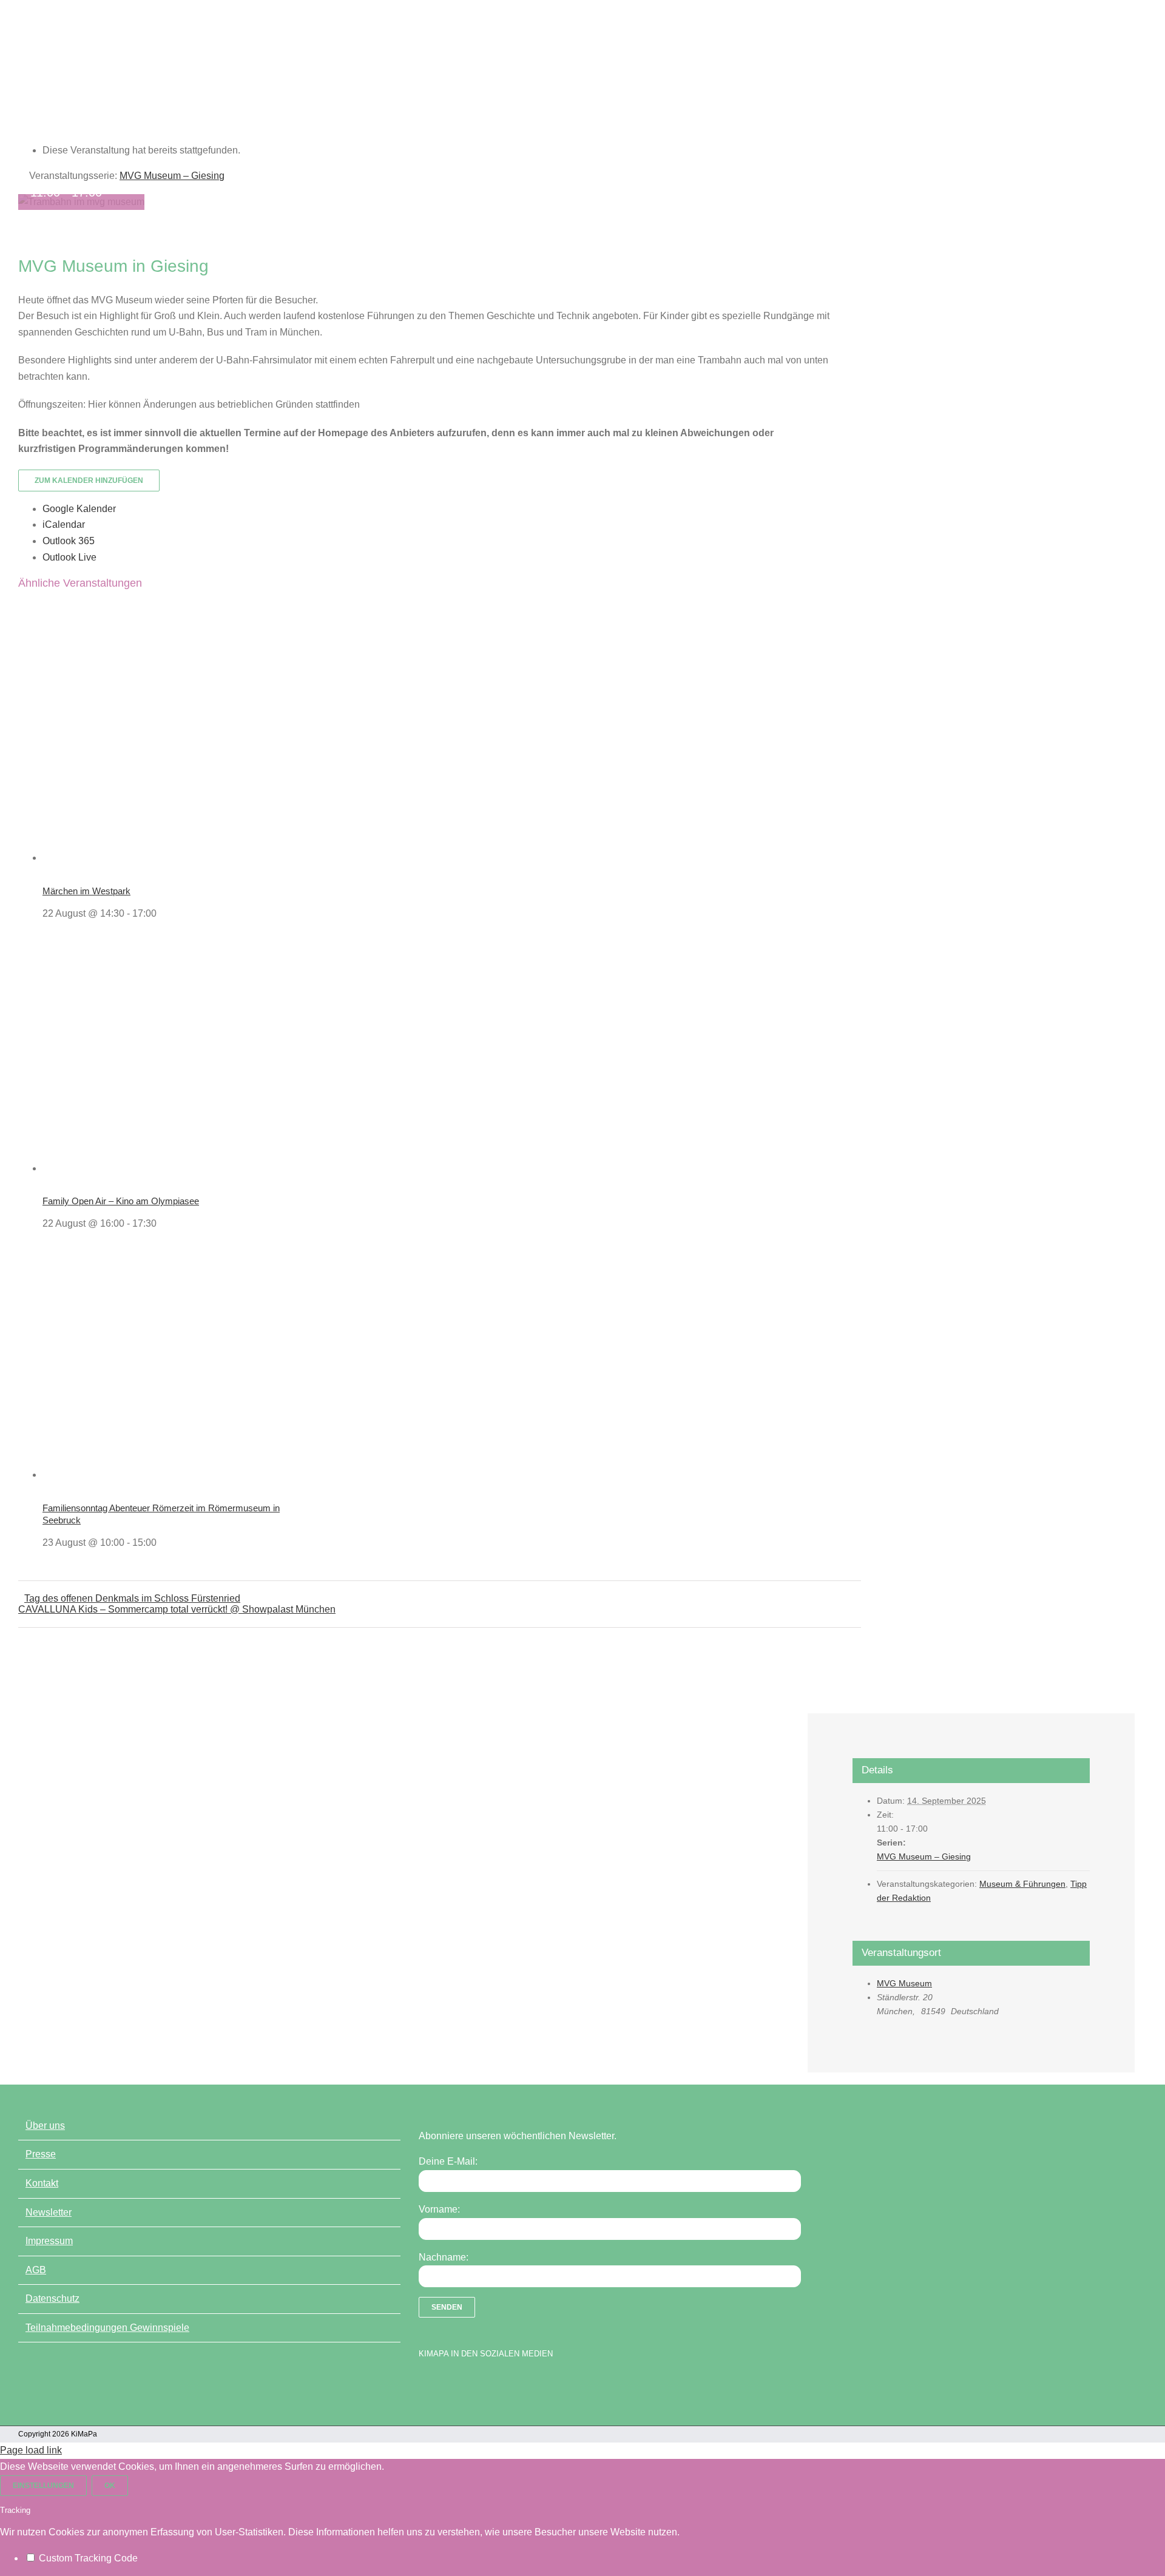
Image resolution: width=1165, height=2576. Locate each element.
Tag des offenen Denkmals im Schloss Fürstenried (132, 1598)
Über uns (45, 2126)
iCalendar (64, 524)
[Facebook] (425, 2385)
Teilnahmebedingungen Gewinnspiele (107, 2328)
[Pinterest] (488, 2385)
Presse (41, 2154)
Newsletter (49, 2212)
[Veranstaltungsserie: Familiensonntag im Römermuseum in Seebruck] (163, 1543)
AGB (36, 2270)
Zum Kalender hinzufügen (89, 480)
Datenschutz (52, 2298)
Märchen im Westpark (86, 891)
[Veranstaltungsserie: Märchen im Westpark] (163, 913)
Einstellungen (43, 2486)
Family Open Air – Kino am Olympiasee (121, 1201)
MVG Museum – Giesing (924, 1856)
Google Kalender (79, 509)
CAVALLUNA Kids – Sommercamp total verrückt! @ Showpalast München (177, 1609)
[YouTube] (446, 2385)
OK (110, 2486)
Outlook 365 (69, 541)
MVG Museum (904, 1983)
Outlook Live (69, 557)
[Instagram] (467, 2385)
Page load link (31, 2450)
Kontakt (42, 2183)
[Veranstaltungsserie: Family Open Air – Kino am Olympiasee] (163, 1223)
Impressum (49, 2241)
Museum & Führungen (1022, 1884)
